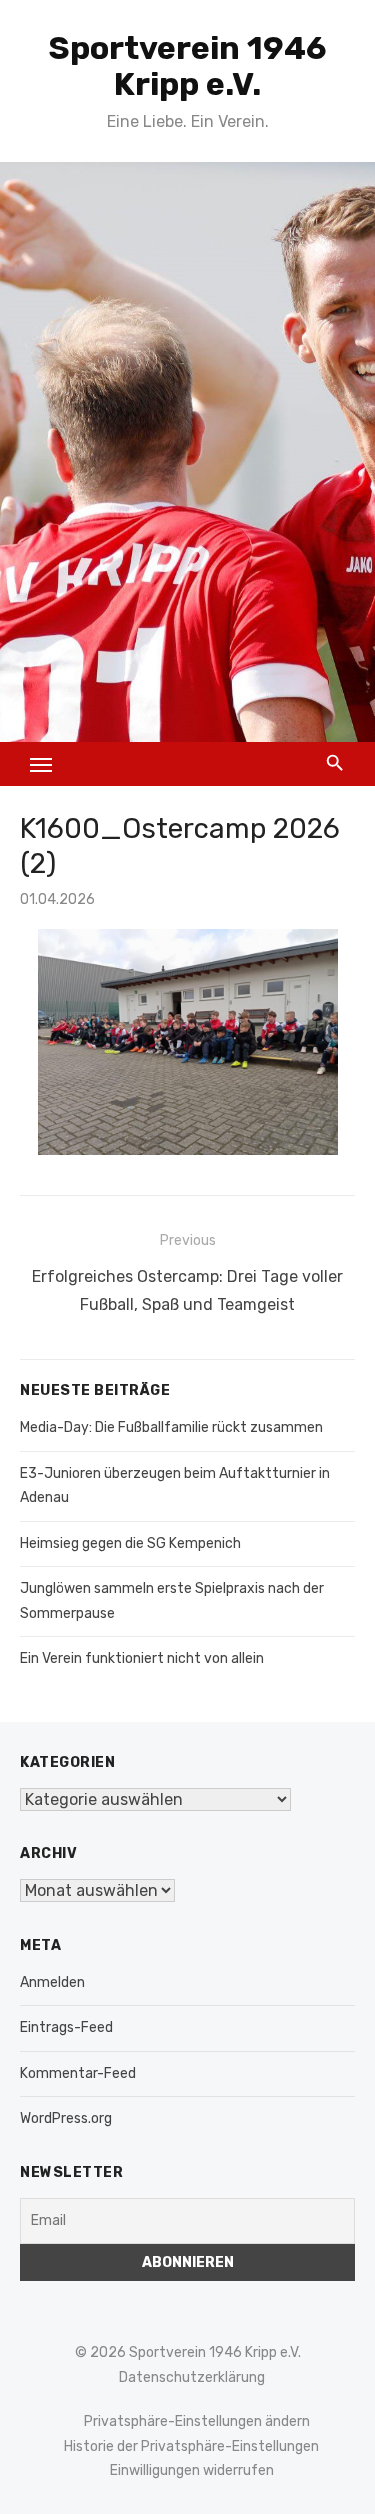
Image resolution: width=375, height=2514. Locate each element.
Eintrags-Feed (66, 2027)
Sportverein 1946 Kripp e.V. (188, 66)
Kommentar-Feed (78, 2073)
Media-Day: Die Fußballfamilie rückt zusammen (171, 1427)
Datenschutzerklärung (192, 2377)
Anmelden (52, 1982)
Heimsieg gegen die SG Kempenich (130, 1543)
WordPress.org (66, 2118)
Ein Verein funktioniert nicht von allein (142, 1658)
